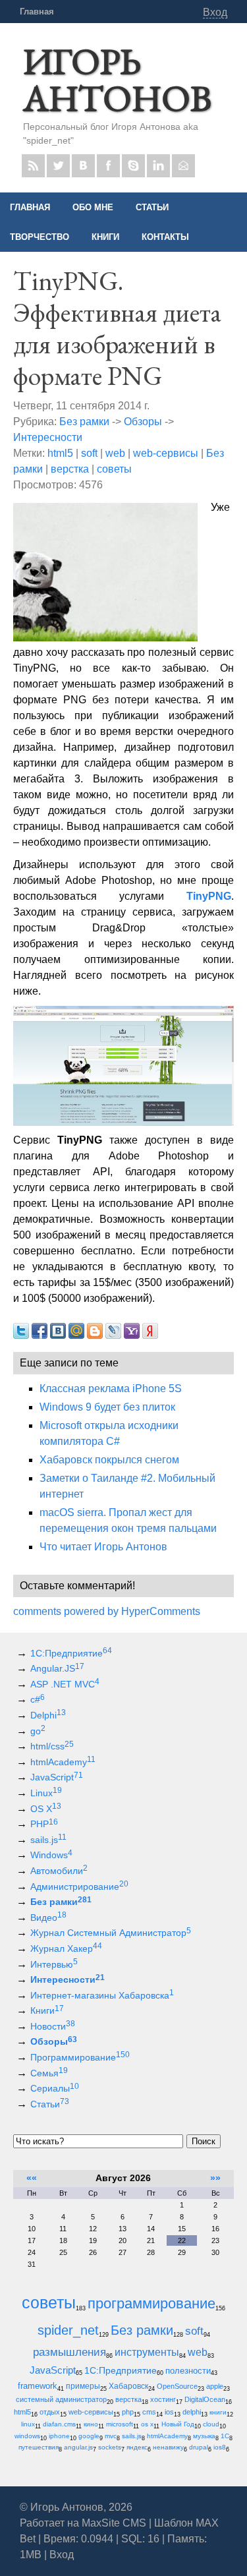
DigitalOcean (205, 2399)
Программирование (80, 2057)
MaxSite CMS (114, 2523)
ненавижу (168, 2447)
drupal (199, 2447)
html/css (52, 1746)
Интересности (48, 437)
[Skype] (133, 166)
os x (147, 2424)
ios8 (220, 2447)
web (115, 453)
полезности (188, 2371)
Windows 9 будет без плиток (107, 1407)
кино (91, 2424)
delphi (192, 2412)
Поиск (204, 2141)
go (38, 1731)
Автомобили (59, 1871)
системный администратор (61, 2399)
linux (28, 2424)
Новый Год (178, 2424)
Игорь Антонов (117, 79)
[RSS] (33, 166)
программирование (151, 2303)
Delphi (48, 1715)
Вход (215, 12)
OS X (46, 1809)
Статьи (50, 2104)
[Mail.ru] (183, 166)
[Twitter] (58, 166)
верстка (70, 469)
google (89, 2436)
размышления (69, 2352)
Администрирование (79, 1887)
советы (114, 469)
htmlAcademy (63, 1762)
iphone (59, 2436)
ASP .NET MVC (65, 1684)
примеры (83, 2386)
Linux (46, 1793)
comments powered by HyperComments (107, 1611)
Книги (47, 2010)
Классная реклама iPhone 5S (111, 1389)
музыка (204, 2436)
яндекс (137, 2447)
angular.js (78, 2447)
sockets (110, 2447)
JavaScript (57, 1777)
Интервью (54, 1964)
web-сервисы (166, 453)
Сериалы (55, 2088)
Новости (53, 2026)
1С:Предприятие (71, 1653)
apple (215, 2386)
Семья (49, 2073)
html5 (60, 453)
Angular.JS (57, 1668)
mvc (111, 2436)
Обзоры (143, 422)
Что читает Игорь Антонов (103, 1547)
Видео (48, 1917)
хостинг (163, 2399)
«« (32, 2178)
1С (225, 2436)
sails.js (48, 1840)
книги (218, 2412)
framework (38, 2386)
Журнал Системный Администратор (111, 1933)
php (128, 2412)
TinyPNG (209, 896)
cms (149, 2412)
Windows (51, 1855)
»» (215, 2178)
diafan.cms (59, 2424)
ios (169, 2412)
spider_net (68, 2330)
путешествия (39, 2447)
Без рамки (84, 422)
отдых (50, 2412)
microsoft (120, 2424)
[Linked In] (158, 166)
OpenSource (177, 2386)
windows (27, 2436)
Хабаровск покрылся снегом (109, 1460)
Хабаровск (128, 2386)
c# (38, 1699)
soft (89, 453)
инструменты (147, 2352)
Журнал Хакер (66, 1948)
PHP (44, 1824)
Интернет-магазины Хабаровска (102, 1995)
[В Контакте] (83, 166)
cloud (211, 2424)
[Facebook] (108, 166)
